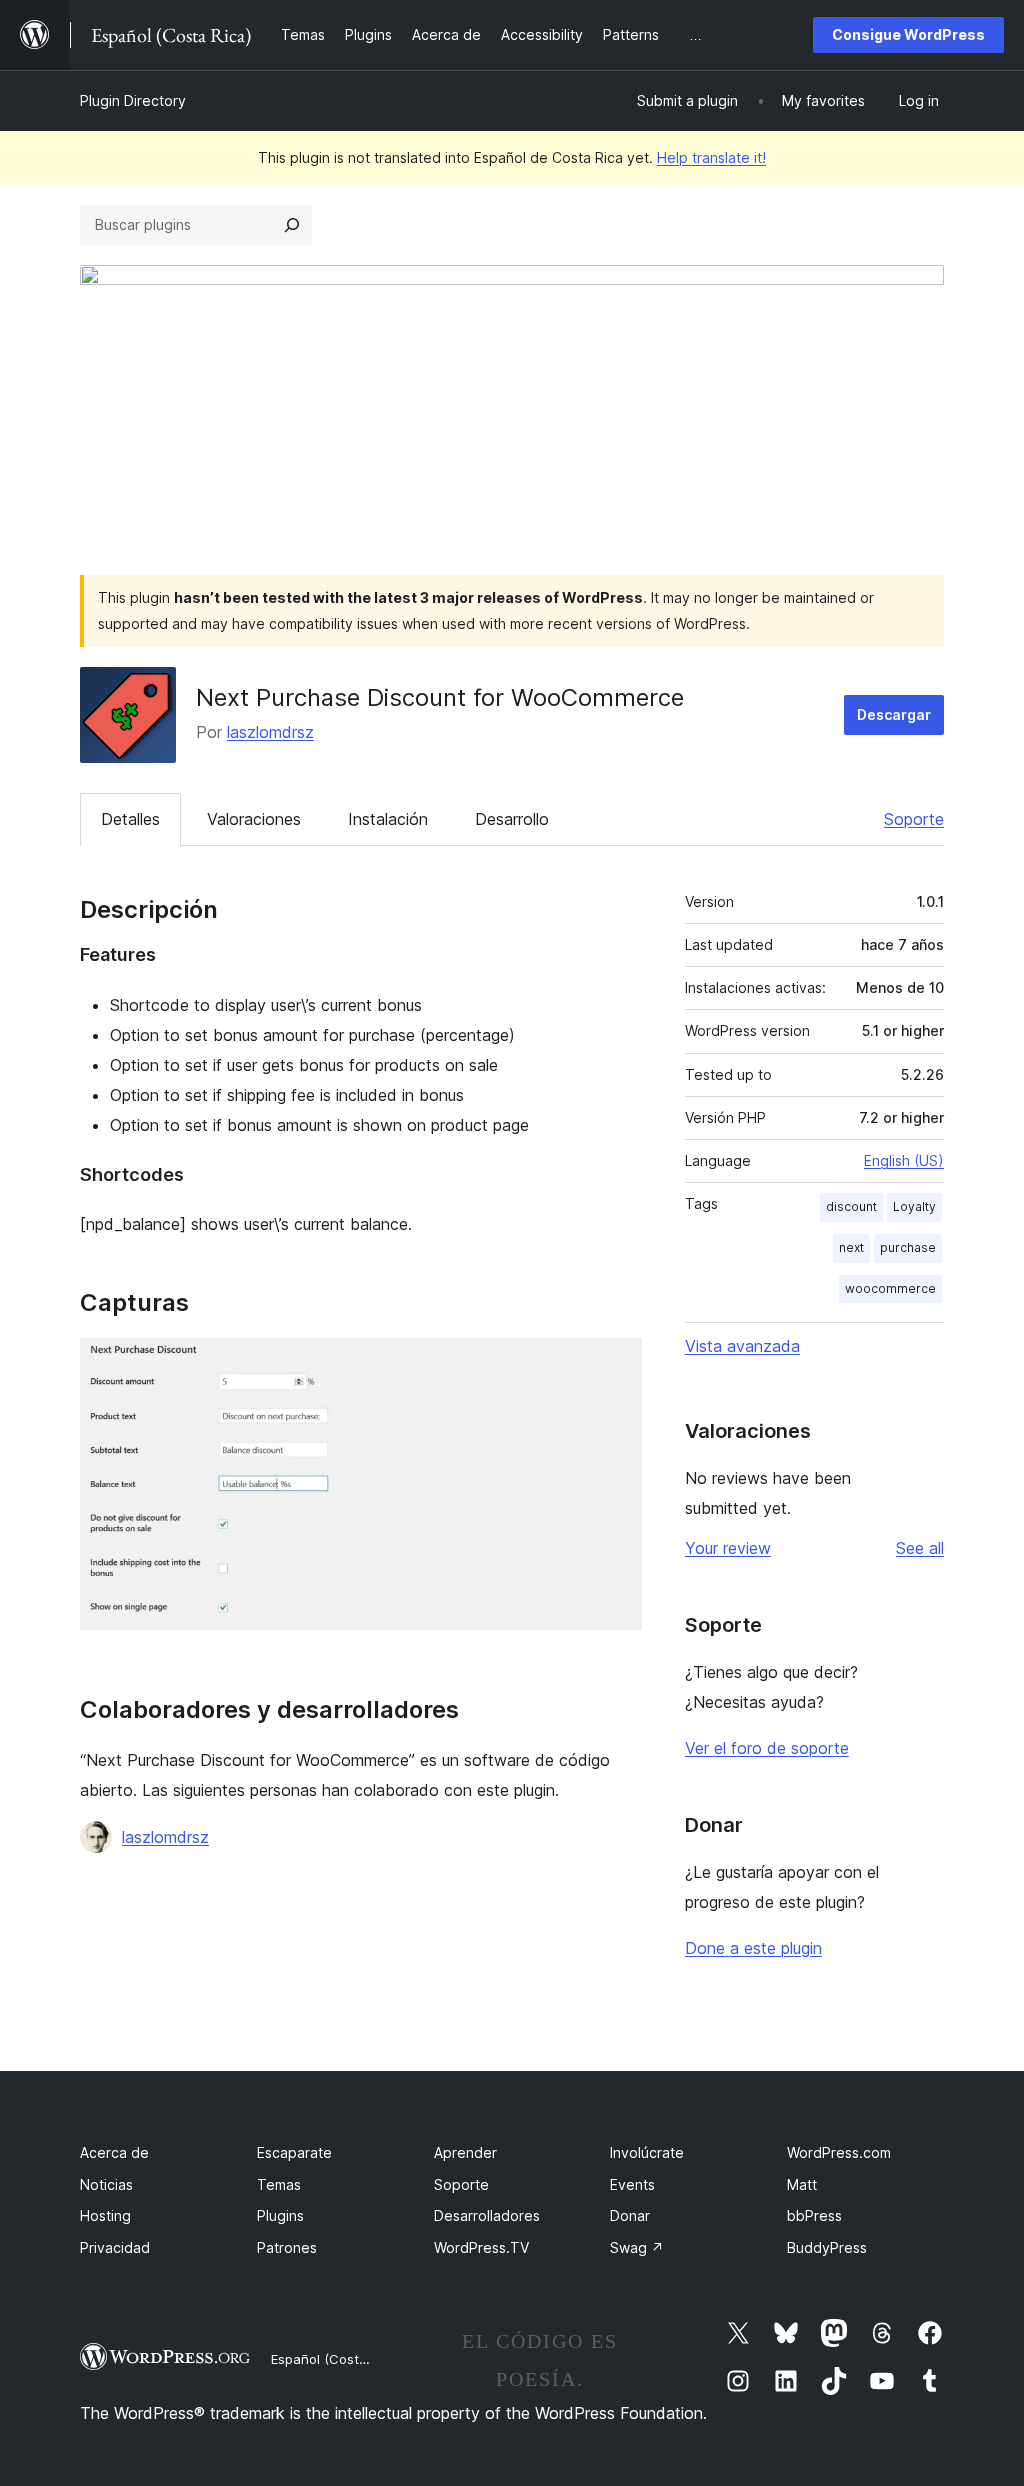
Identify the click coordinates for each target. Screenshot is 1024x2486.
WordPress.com (839, 2152)
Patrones (287, 2247)
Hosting (105, 2215)
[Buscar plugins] (292, 225)
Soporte (914, 819)
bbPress (814, 2215)
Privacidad (115, 2247)
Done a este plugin (753, 1948)
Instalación (388, 819)
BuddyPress (827, 2247)
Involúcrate (647, 2152)
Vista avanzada (742, 1346)
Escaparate (294, 2152)
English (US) (904, 1160)
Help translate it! (711, 157)
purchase (908, 1247)
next (851, 1247)
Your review (728, 1548)
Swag (637, 2247)
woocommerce (890, 1288)
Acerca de (114, 2152)
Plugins (280, 2215)
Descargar (894, 714)
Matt (802, 2184)
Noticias (106, 2184)
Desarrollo (512, 819)
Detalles (130, 819)
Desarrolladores (487, 2215)
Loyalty (914, 1206)
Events (632, 2184)
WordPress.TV (481, 2247)
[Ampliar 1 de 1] (615, 1365)
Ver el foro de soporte (767, 1748)
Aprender (465, 2152)
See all (920, 1548)
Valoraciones (254, 819)
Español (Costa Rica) (336, 2359)
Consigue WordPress (908, 34)
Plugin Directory (133, 100)
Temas (279, 2184)
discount (851, 1206)
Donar (630, 2215)
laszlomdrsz (270, 732)
